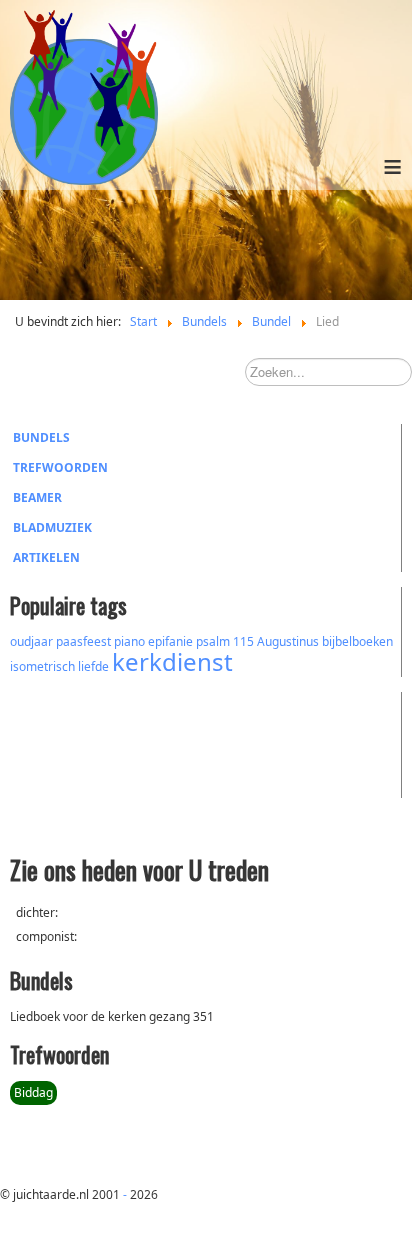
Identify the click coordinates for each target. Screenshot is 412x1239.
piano (129, 641)
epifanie (170, 641)
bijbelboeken (357, 641)
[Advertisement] (120, 742)
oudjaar (31, 641)
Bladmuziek (52, 527)
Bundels (41, 437)
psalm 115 (225, 641)
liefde (93, 666)
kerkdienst (172, 661)
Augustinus (288, 641)
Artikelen (46, 557)
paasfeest (83, 641)
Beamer (37, 497)
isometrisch (42, 666)
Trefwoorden (60, 467)
